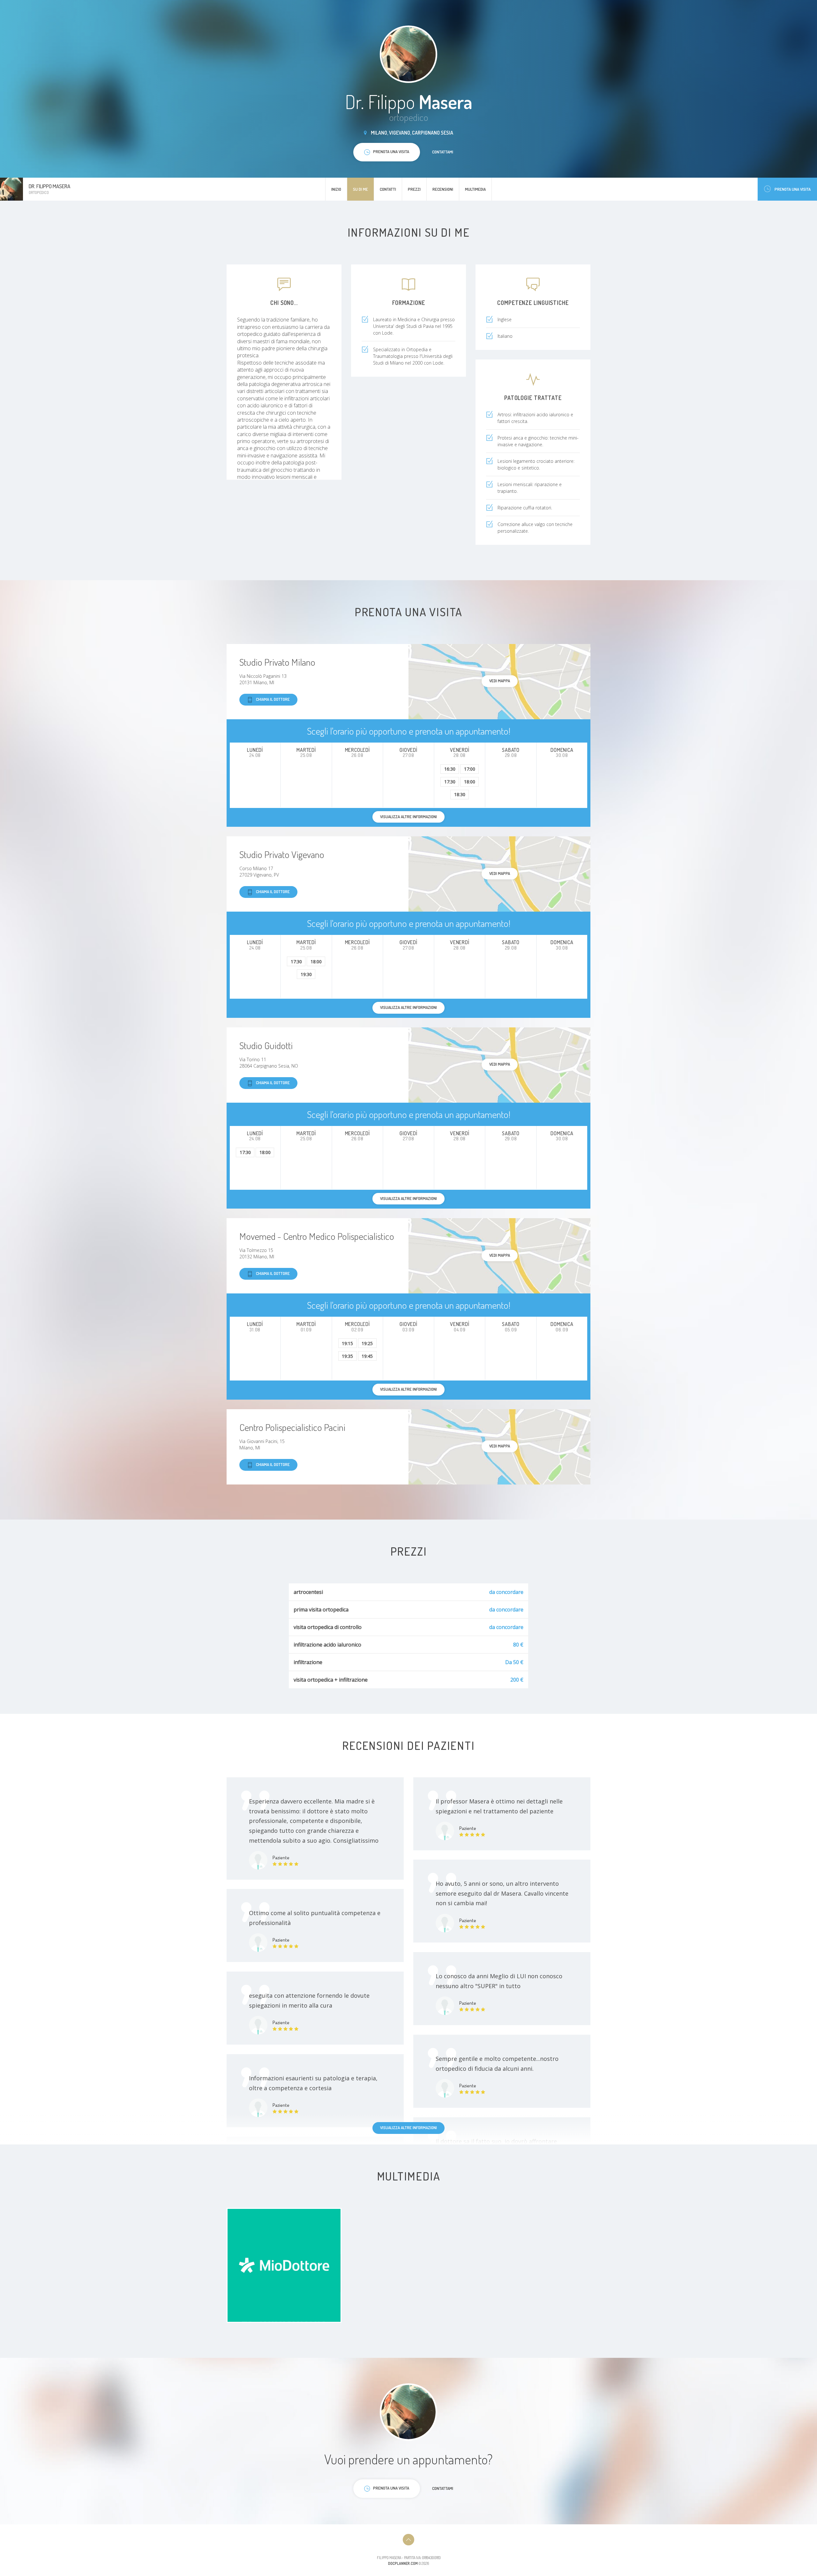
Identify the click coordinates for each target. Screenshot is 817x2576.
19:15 (347, 1343)
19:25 (367, 1343)
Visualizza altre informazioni (408, 2128)
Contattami (443, 152)
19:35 (347, 1356)
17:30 (450, 782)
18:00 (470, 782)
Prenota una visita (793, 189)
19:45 (367, 1356)
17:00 (470, 769)
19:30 (306, 974)
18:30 (460, 794)
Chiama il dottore (273, 699)
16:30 (450, 769)
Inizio (336, 189)
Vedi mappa (500, 681)
